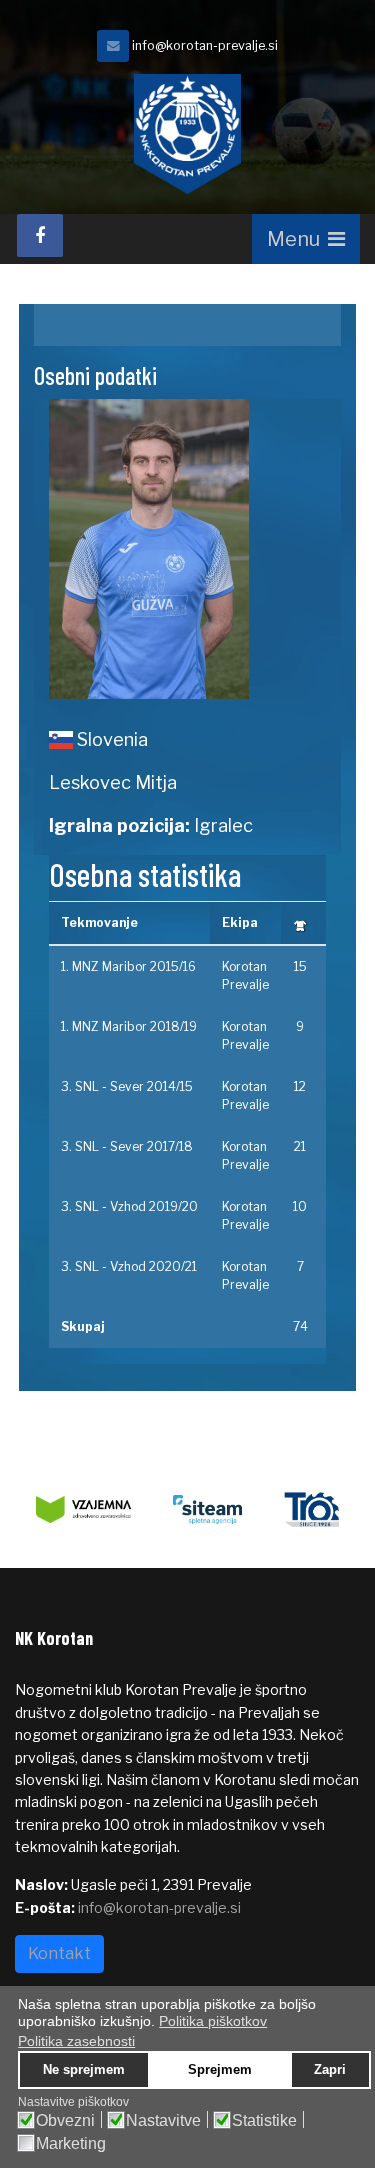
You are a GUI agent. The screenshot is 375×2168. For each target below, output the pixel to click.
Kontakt (59, 1953)
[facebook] (40, 235)
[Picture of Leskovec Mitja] (188, 549)
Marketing (71, 2144)
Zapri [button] (330, 2070)
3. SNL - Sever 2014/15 (127, 1086)
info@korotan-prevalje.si (205, 45)
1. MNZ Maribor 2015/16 (128, 966)
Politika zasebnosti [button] (76, 2041)
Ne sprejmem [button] (84, 2070)
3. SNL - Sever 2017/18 (127, 1146)
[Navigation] (306, 239)
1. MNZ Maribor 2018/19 (129, 1026)
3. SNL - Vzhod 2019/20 (129, 1206)
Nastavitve (163, 2121)
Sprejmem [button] (220, 2070)
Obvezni (65, 2121)
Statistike (264, 2121)
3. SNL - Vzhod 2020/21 (129, 1266)
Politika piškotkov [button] (213, 2021)
